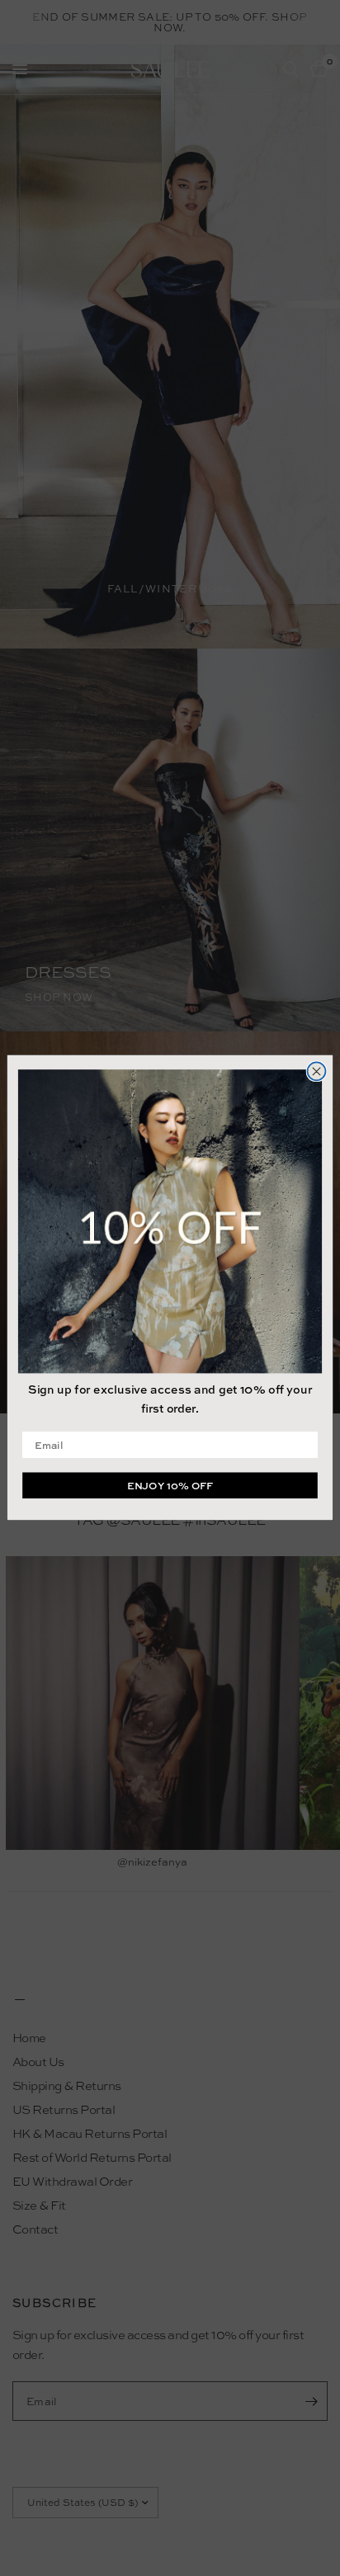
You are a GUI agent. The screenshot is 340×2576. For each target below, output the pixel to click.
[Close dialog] (317, 1072)
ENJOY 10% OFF (170, 1486)
